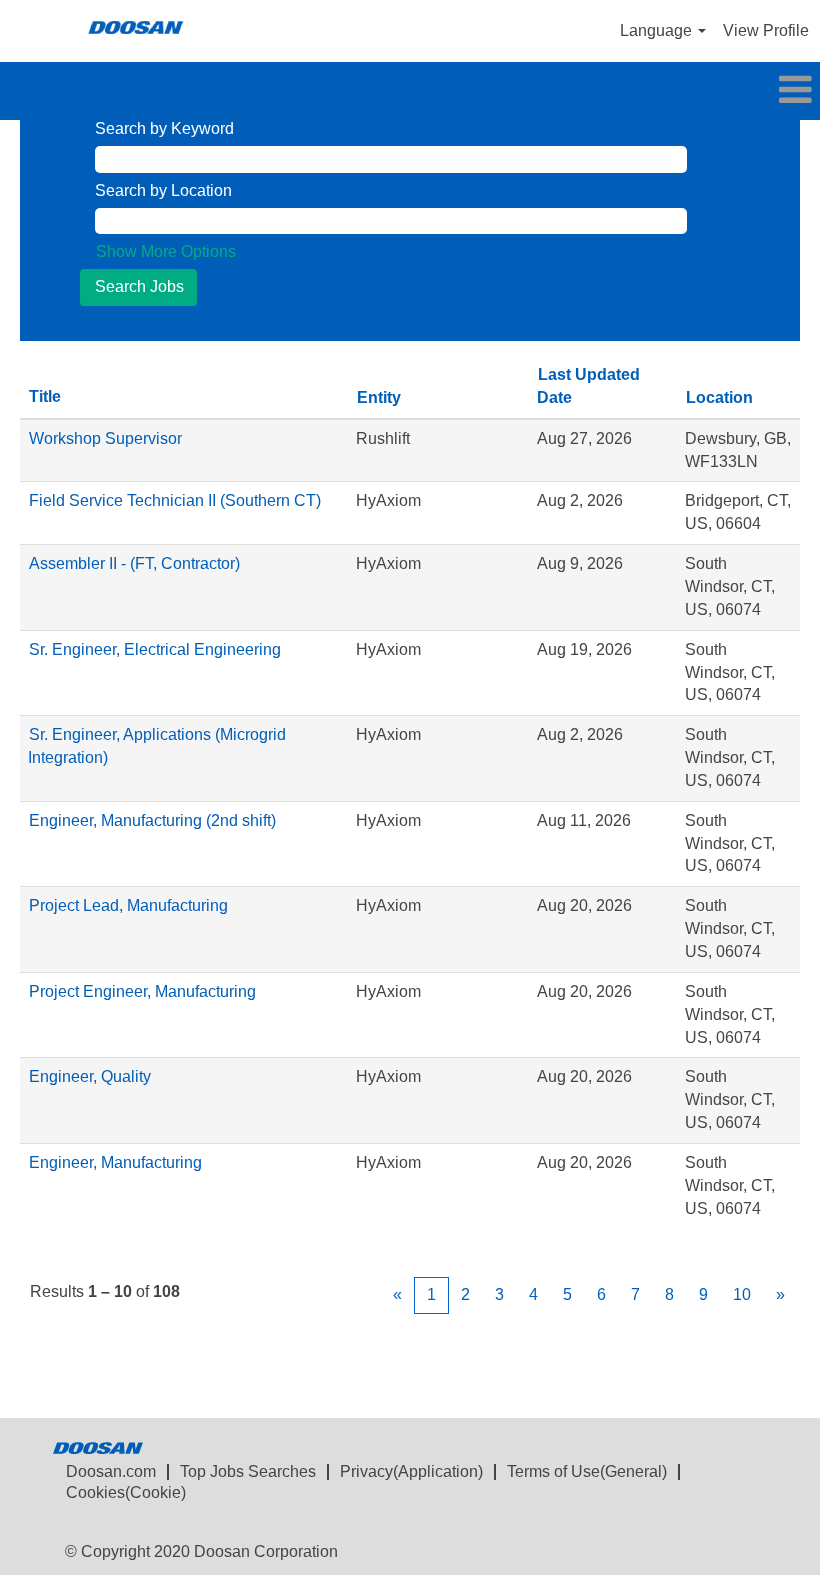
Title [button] (45, 396)
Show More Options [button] (166, 251)
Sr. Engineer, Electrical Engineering (155, 649)
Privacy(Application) (411, 1471)
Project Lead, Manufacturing (128, 905)
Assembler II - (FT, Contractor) (134, 563)
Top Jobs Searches (248, 1471)
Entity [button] (379, 397)
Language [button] (658, 30)
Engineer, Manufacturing (115, 1162)
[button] (410, 91)
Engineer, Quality (90, 1076)
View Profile (766, 30)
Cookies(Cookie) (126, 1492)
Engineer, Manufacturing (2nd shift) (152, 820)
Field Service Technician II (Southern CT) (175, 500)
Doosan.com (111, 1471)
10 (742, 1294)
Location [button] (719, 397)
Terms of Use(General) (587, 1471)
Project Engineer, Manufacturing (142, 991)
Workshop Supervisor (105, 438)
